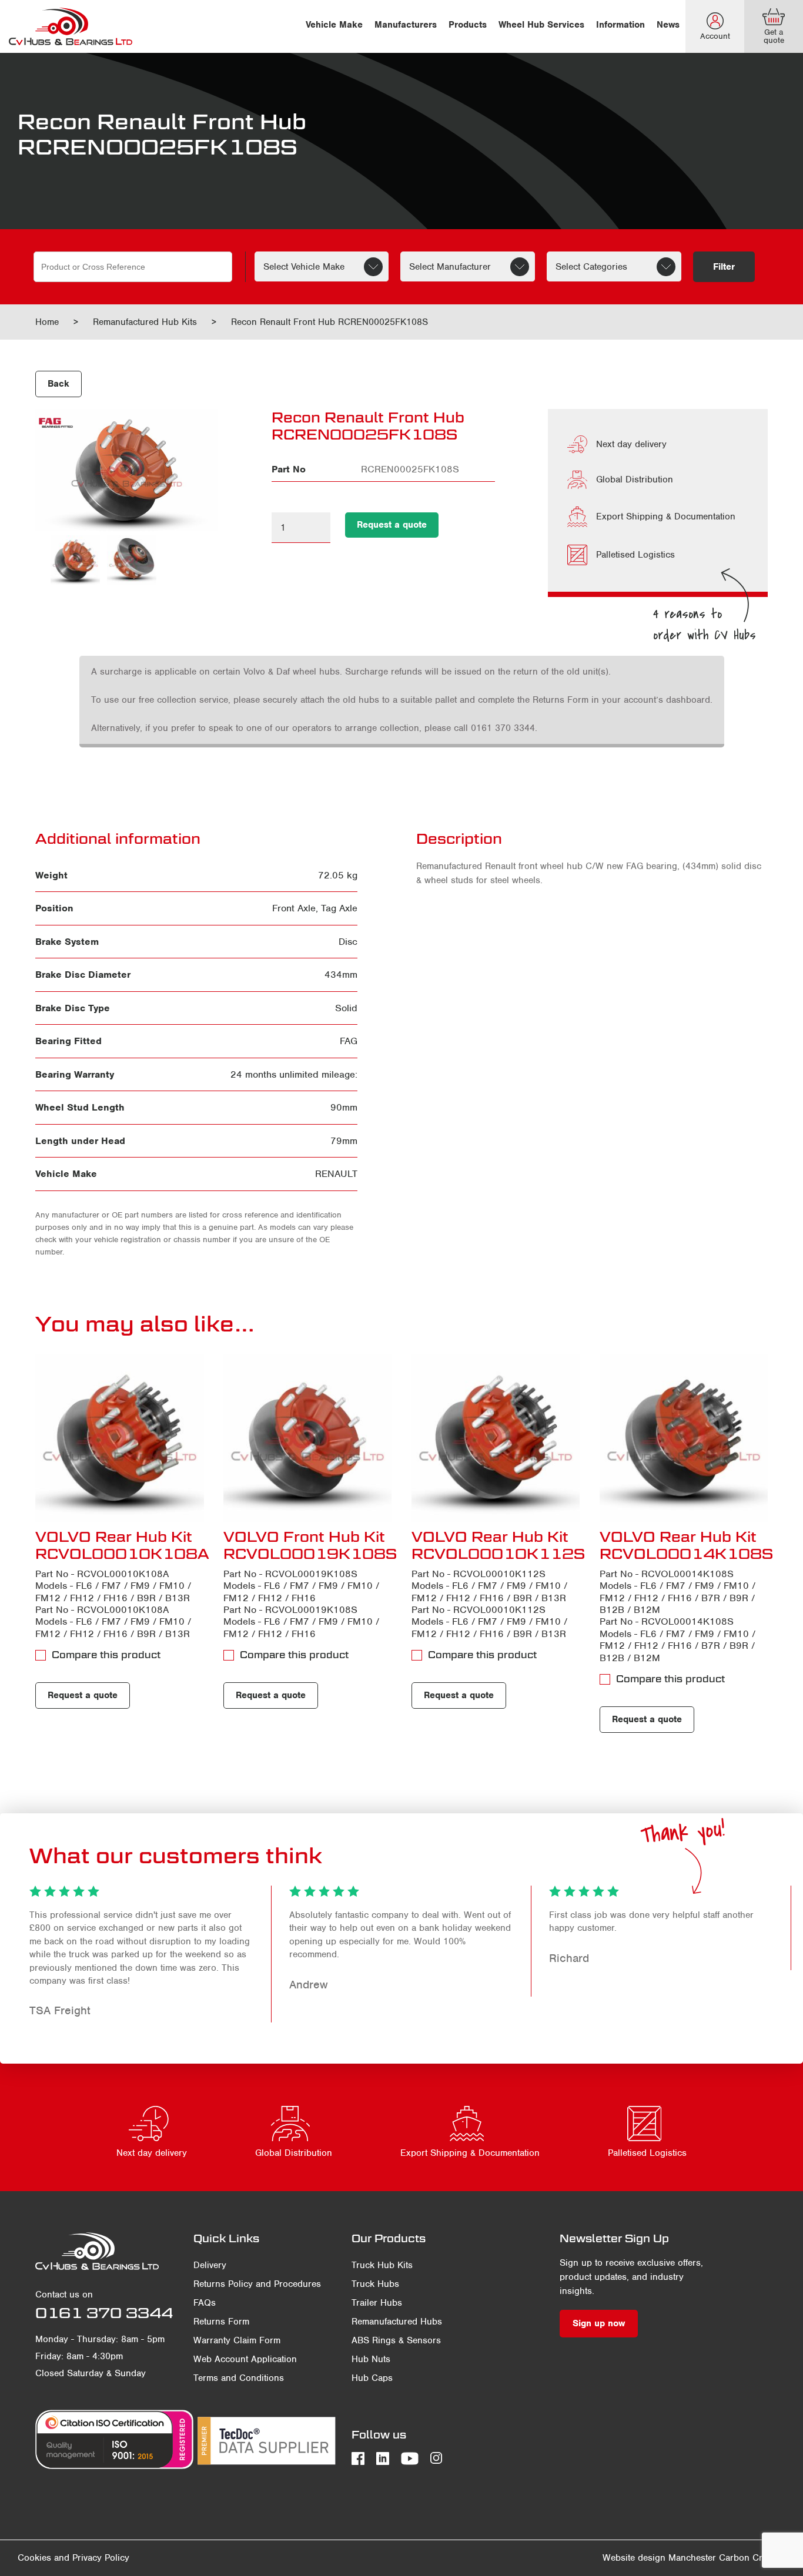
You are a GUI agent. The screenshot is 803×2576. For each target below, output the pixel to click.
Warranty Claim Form (237, 2340)
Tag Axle (339, 908)
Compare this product (106, 1655)
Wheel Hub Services (541, 25)
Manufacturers (406, 25)
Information (620, 25)
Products (468, 25)
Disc (348, 942)
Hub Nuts (371, 2359)
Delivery (210, 2265)
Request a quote (392, 525)
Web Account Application (245, 2359)
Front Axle (294, 908)
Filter (724, 267)
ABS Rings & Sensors (396, 2340)
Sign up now (599, 2323)
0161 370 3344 (104, 2313)
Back (58, 384)
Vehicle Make (334, 25)
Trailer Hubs (377, 2303)
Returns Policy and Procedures (257, 2284)
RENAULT (336, 1174)
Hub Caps (372, 2378)
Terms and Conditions (239, 2378)
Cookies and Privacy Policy (73, 2558)
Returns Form (221, 2322)
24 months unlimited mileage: (294, 1074)
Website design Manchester (659, 2558)
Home (47, 322)
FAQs (205, 2303)
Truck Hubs (375, 2284)
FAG (349, 1041)
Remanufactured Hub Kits (145, 322)
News (668, 25)
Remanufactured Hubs (397, 2322)
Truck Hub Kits (382, 2265)
